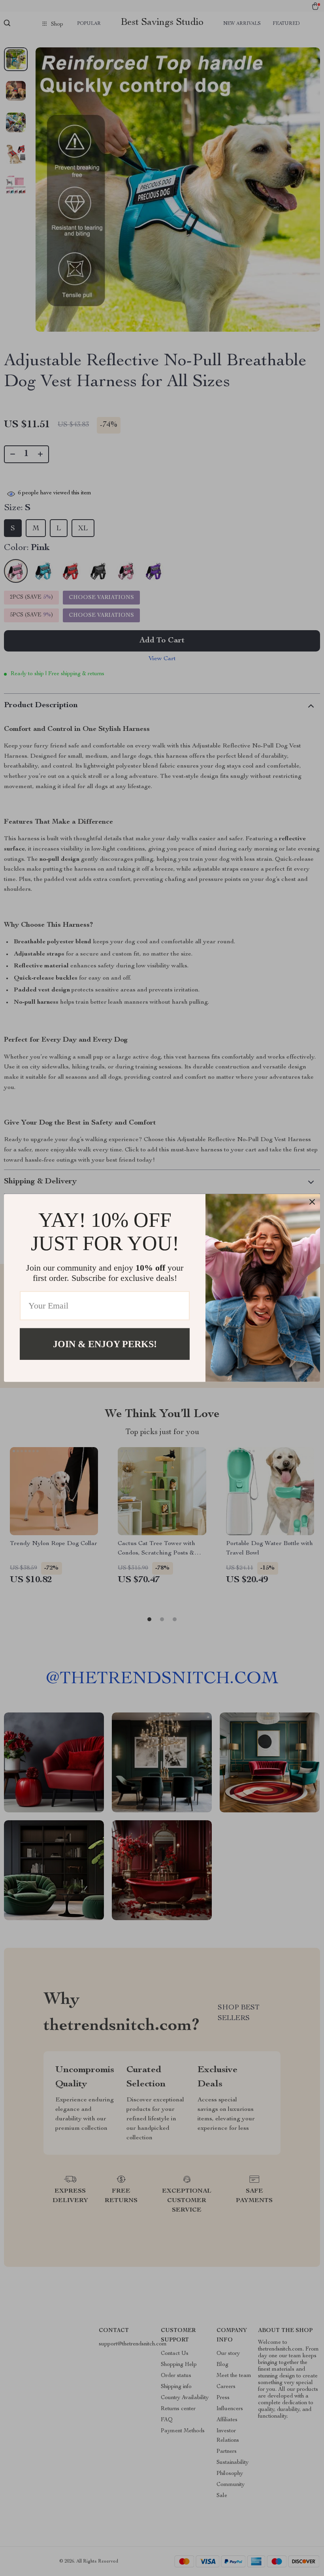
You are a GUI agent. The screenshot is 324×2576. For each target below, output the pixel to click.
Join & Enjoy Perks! (105, 1344)
